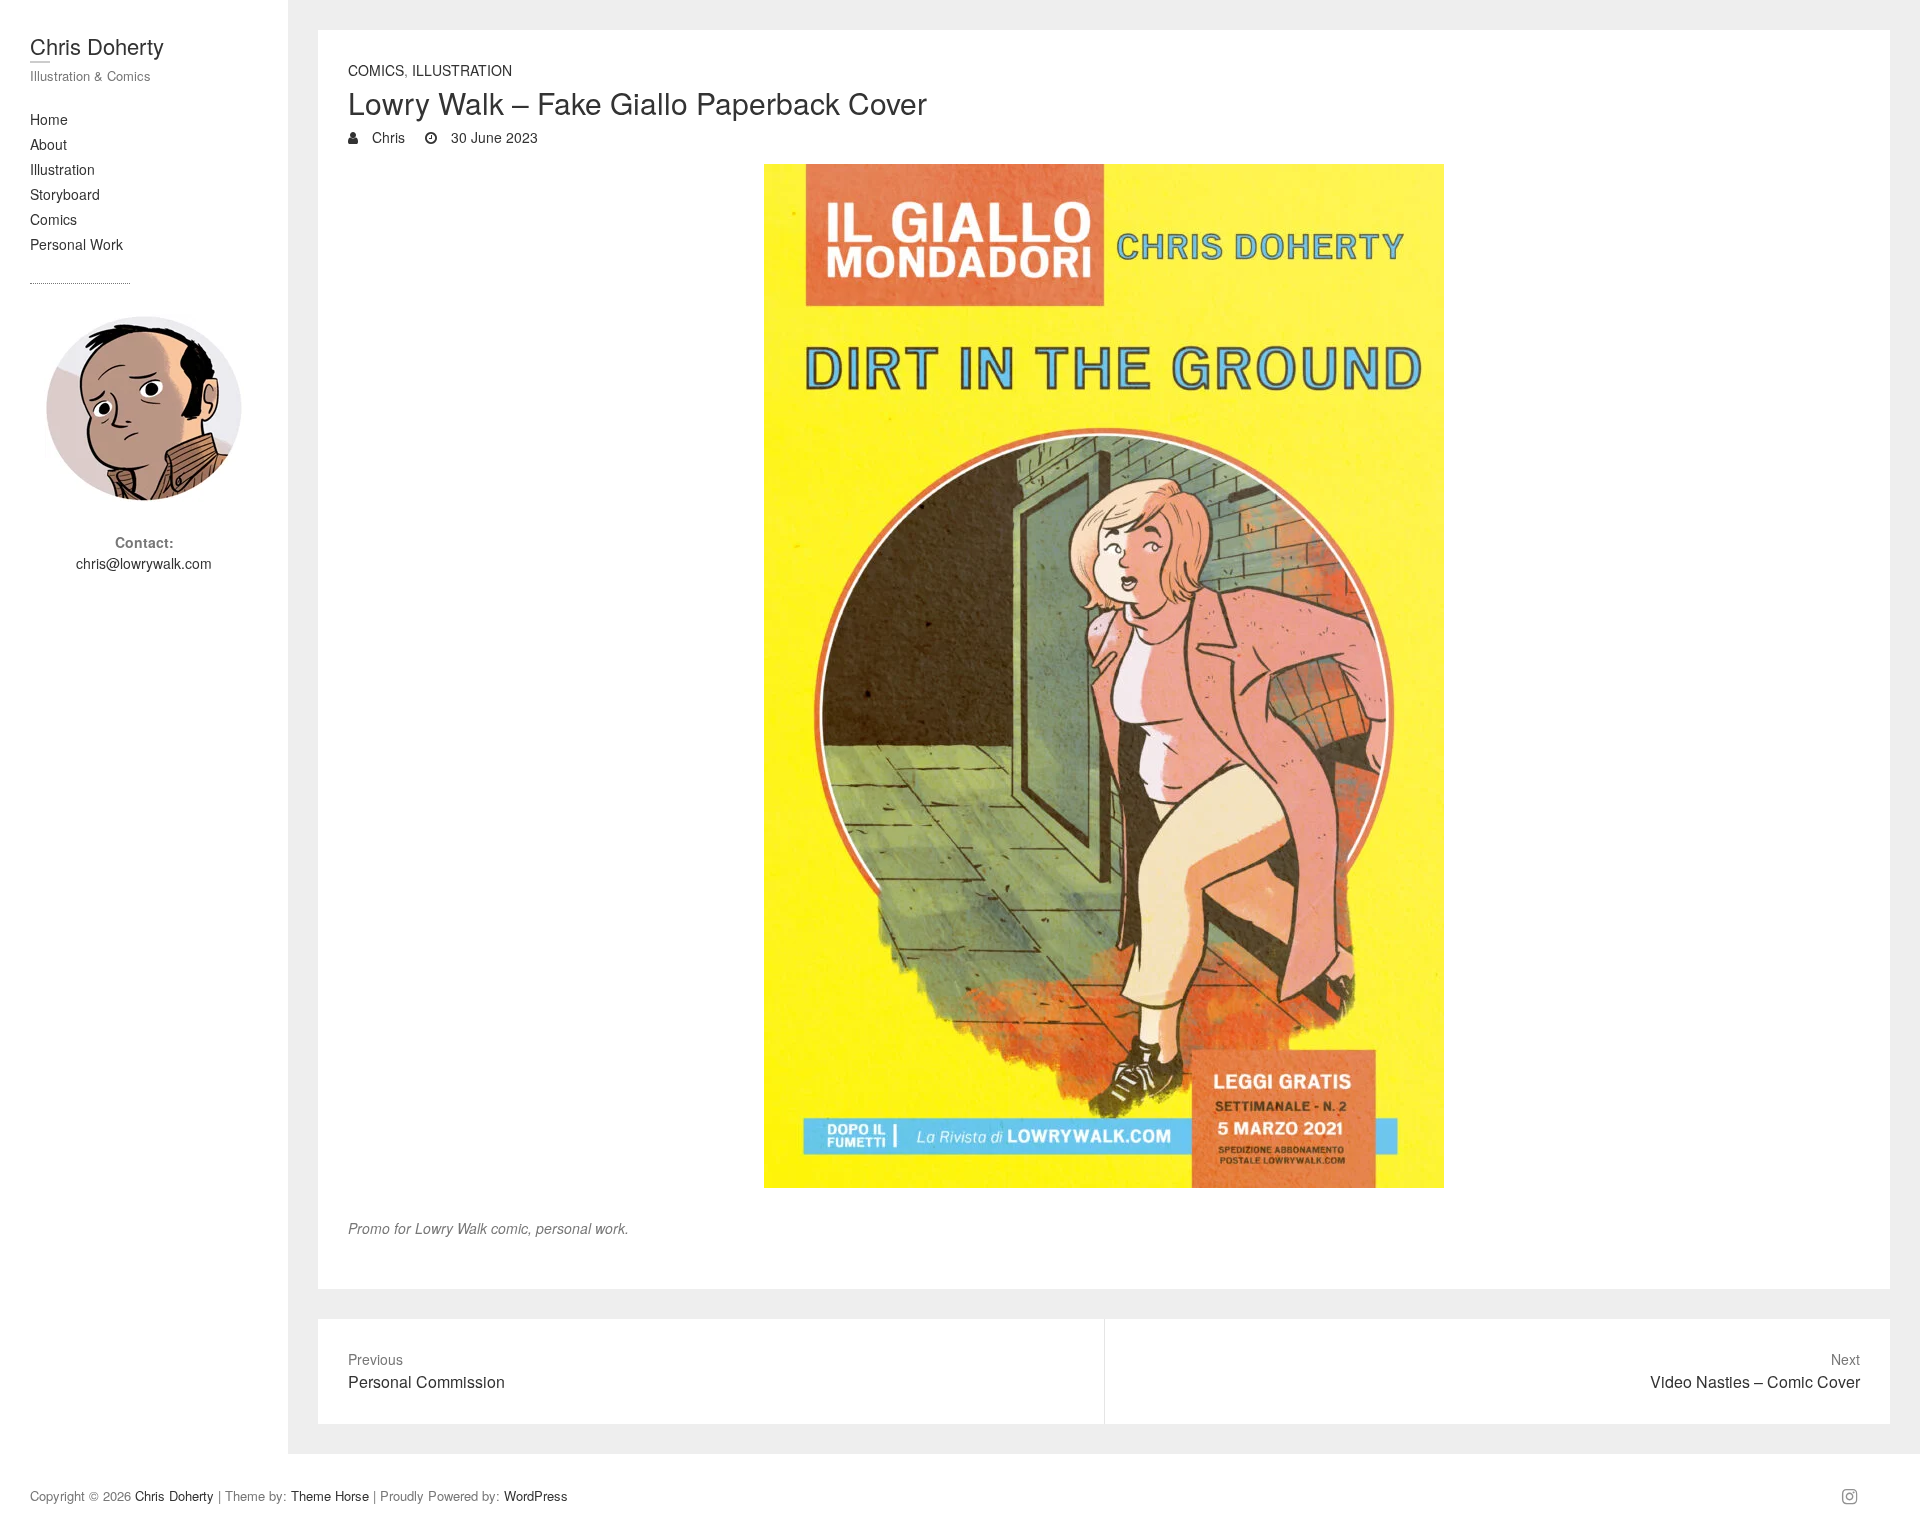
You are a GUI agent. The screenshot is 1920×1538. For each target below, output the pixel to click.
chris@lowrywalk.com (144, 563)
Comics (53, 219)
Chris (386, 137)
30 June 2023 (492, 137)
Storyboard (65, 194)
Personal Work (76, 244)
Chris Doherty (97, 45)
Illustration (62, 169)
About (48, 144)
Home (49, 119)
